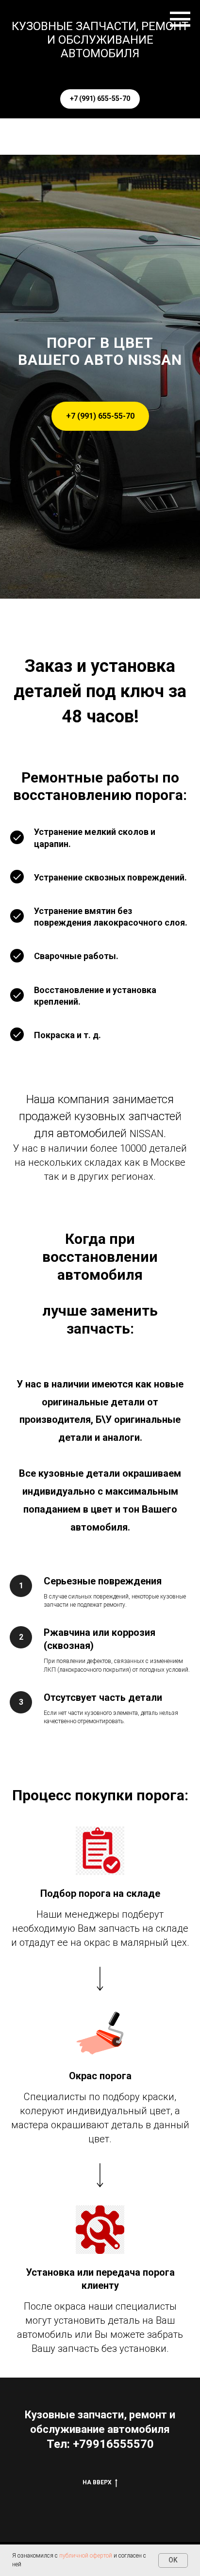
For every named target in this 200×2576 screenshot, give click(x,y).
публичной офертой (86, 2556)
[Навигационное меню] (180, 19)
